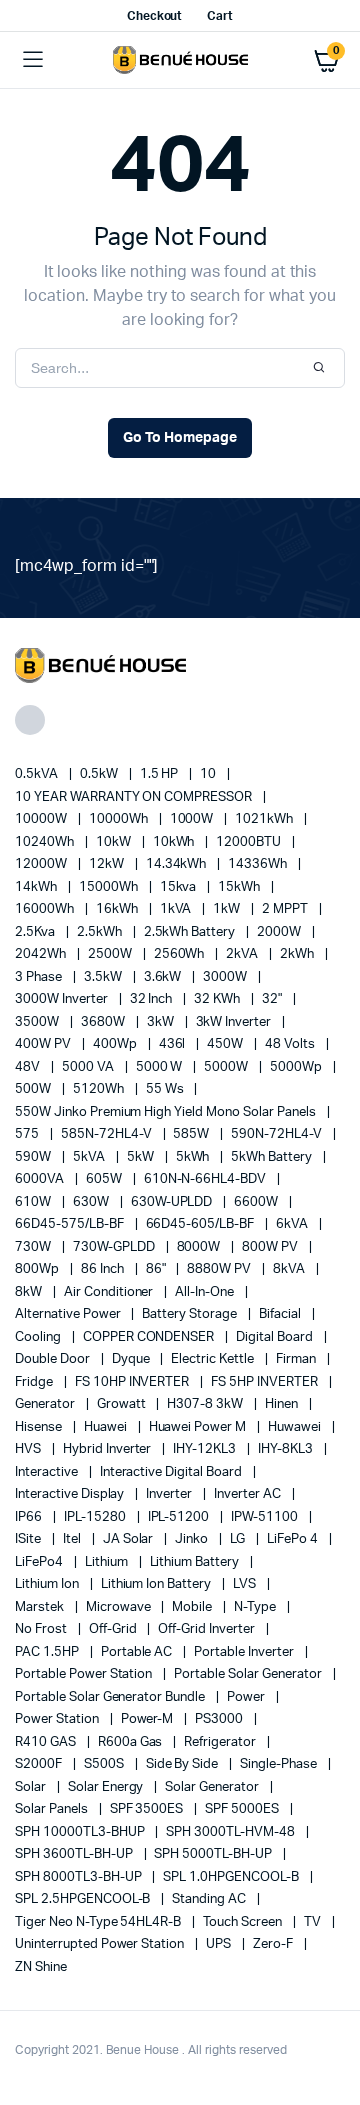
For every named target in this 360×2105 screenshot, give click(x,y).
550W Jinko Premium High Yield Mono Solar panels (167, 1112)
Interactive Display (71, 1494)
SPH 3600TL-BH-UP (75, 1854)
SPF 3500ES (148, 1809)
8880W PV (220, 1269)
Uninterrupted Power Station (101, 1944)
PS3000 (220, 1719)
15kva (180, 887)
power (247, 1697)
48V (29, 1067)
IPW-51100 (266, 1517)
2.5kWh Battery (191, 932)
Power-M (149, 1719)
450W (226, 1044)
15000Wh (110, 887)
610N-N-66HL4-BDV (207, 1179)
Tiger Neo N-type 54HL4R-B (99, 1922)
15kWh (240, 887)
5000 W (161, 1067)
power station (58, 1719)
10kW (115, 842)
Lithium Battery (196, 1562)
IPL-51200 (180, 1517)
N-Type (256, 1607)
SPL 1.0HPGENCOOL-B (232, 1877)
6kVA (293, 1224)
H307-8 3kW (206, 1404)
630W (92, 1202)
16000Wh (46, 909)
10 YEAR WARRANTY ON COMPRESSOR (135, 797)
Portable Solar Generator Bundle (111, 1697)
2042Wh (42, 954)
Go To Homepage (180, 438)
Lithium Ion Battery (157, 1584)
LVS (246, 1584)
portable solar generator (249, 1674)
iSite (29, 1539)
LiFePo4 (40, 1562)
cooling (39, 1337)
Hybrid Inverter (109, 1449)
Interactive (48, 1472)
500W (34, 1089)
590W (34, 1157)
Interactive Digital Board (172, 1472)
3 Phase (40, 977)
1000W (193, 819)
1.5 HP (161, 774)
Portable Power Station (85, 1674)
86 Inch (104, 1269)
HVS (29, 1449)
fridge (35, 1382)
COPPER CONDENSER (150, 1337)
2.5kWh (101, 932)
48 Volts (291, 1044)
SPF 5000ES (243, 1809)
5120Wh (100, 1089)
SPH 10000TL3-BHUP (81, 1832)
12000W (42, 864)
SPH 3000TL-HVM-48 (231, 1832)
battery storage (191, 1314)
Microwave (120, 1607)
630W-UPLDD (173, 1202)
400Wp (116, 1044)
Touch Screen (244, 1922)
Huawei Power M (199, 1427)
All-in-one (206, 1292)
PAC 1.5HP (48, 1652)
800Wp (38, 1269)
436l (174, 1044)
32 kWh (218, 999)
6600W (257, 1202)
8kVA (290, 1269)
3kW (162, 1022)
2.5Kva (36, 932)
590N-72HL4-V (278, 1134)
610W (34, 1202)
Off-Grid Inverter (207, 1629)
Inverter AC (249, 1494)
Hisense (40, 1427)
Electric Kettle (214, 1359)
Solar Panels (53, 1809)
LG (239, 1539)
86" (157, 1269)
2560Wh (181, 954)
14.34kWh (178, 864)
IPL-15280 (96, 1517)
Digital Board (276, 1337)
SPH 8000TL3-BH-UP (79, 1877)
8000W (200, 1247)
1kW (228, 909)
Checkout (155, 16)
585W (192, 1134)
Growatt (123, 1404)
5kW (142, 1157)
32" (273, 999)
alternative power (69, 1314)
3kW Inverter (235, 1022)
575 (28, 1134)
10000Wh (120, 819)
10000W (42, 819)
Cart (220, 16)
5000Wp (297, 1067)
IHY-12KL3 (206, 1449)
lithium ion (48, 1584)
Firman (297, 1359)
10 (209, 774)
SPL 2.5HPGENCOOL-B (84, 1899)
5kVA (90, 1157)
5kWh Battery (273, 1157)
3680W (104, 1022)
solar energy (107, 1787)
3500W (38, 1022)
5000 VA (89, 1067)
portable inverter (245, 1652)
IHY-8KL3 (287, 1449)
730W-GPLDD (115, 1247)
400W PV (44, 1044)
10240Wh (46, 842)
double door (54, 1359)
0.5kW (100, 774)
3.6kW (164, 977)
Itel (73, 1539)
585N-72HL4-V (108, 1134)
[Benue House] (180, 60)
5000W (227, 1067)
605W (105, 1179)
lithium (108, 1562)
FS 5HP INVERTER (266, 1382)
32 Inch (153, 999)
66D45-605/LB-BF (202, 1224)
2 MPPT (286, 909)
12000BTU (250, 842)
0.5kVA (38, 774)
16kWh (118, 909)
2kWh (298, 954)
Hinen (283, 1404)
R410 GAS (47, 1742)
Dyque (132, 1359)
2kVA (243, 954)
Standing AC (210, 1899)
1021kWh (265, 819)
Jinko (193, 1539)
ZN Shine (41, 1967)
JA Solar (130, 1539)
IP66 (30, 1517)
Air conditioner (110, 1292)
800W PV (271, 1247)
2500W (111, 954)
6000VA (41, 1179)
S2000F (40, 1764)
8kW (30, 1292)
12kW (108, 864)
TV (314, 1922)
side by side (184, 1764)
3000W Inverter (63, 999)
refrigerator (221, 1742)
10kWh (175, 842)
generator (46, 1404)
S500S (105, 1764)
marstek (41, 1607)
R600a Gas (132, 1742)
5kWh (194, 1157)
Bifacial (281, 1314)
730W (34, 1247)
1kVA (177, 909)
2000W (280, 932)
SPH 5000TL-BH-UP (214, 1854)
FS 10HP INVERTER (134, 1382)
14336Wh (259, 864)
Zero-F (274, 1944)
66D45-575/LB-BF (71, 1224)
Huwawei (296, 1427)
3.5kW (104, 977)
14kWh (37, 887)
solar (32, 1787)
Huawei (107, 1427)
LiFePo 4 (294, 1539)
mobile (193, 1607)
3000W (226, 977)
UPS (220, 1944)
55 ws (166, 1089)
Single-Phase (280, 1764)
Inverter (170, 1494)
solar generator (213, 1787)
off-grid (114, 1629)
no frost (42, 1629)
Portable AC (138, 1652)
